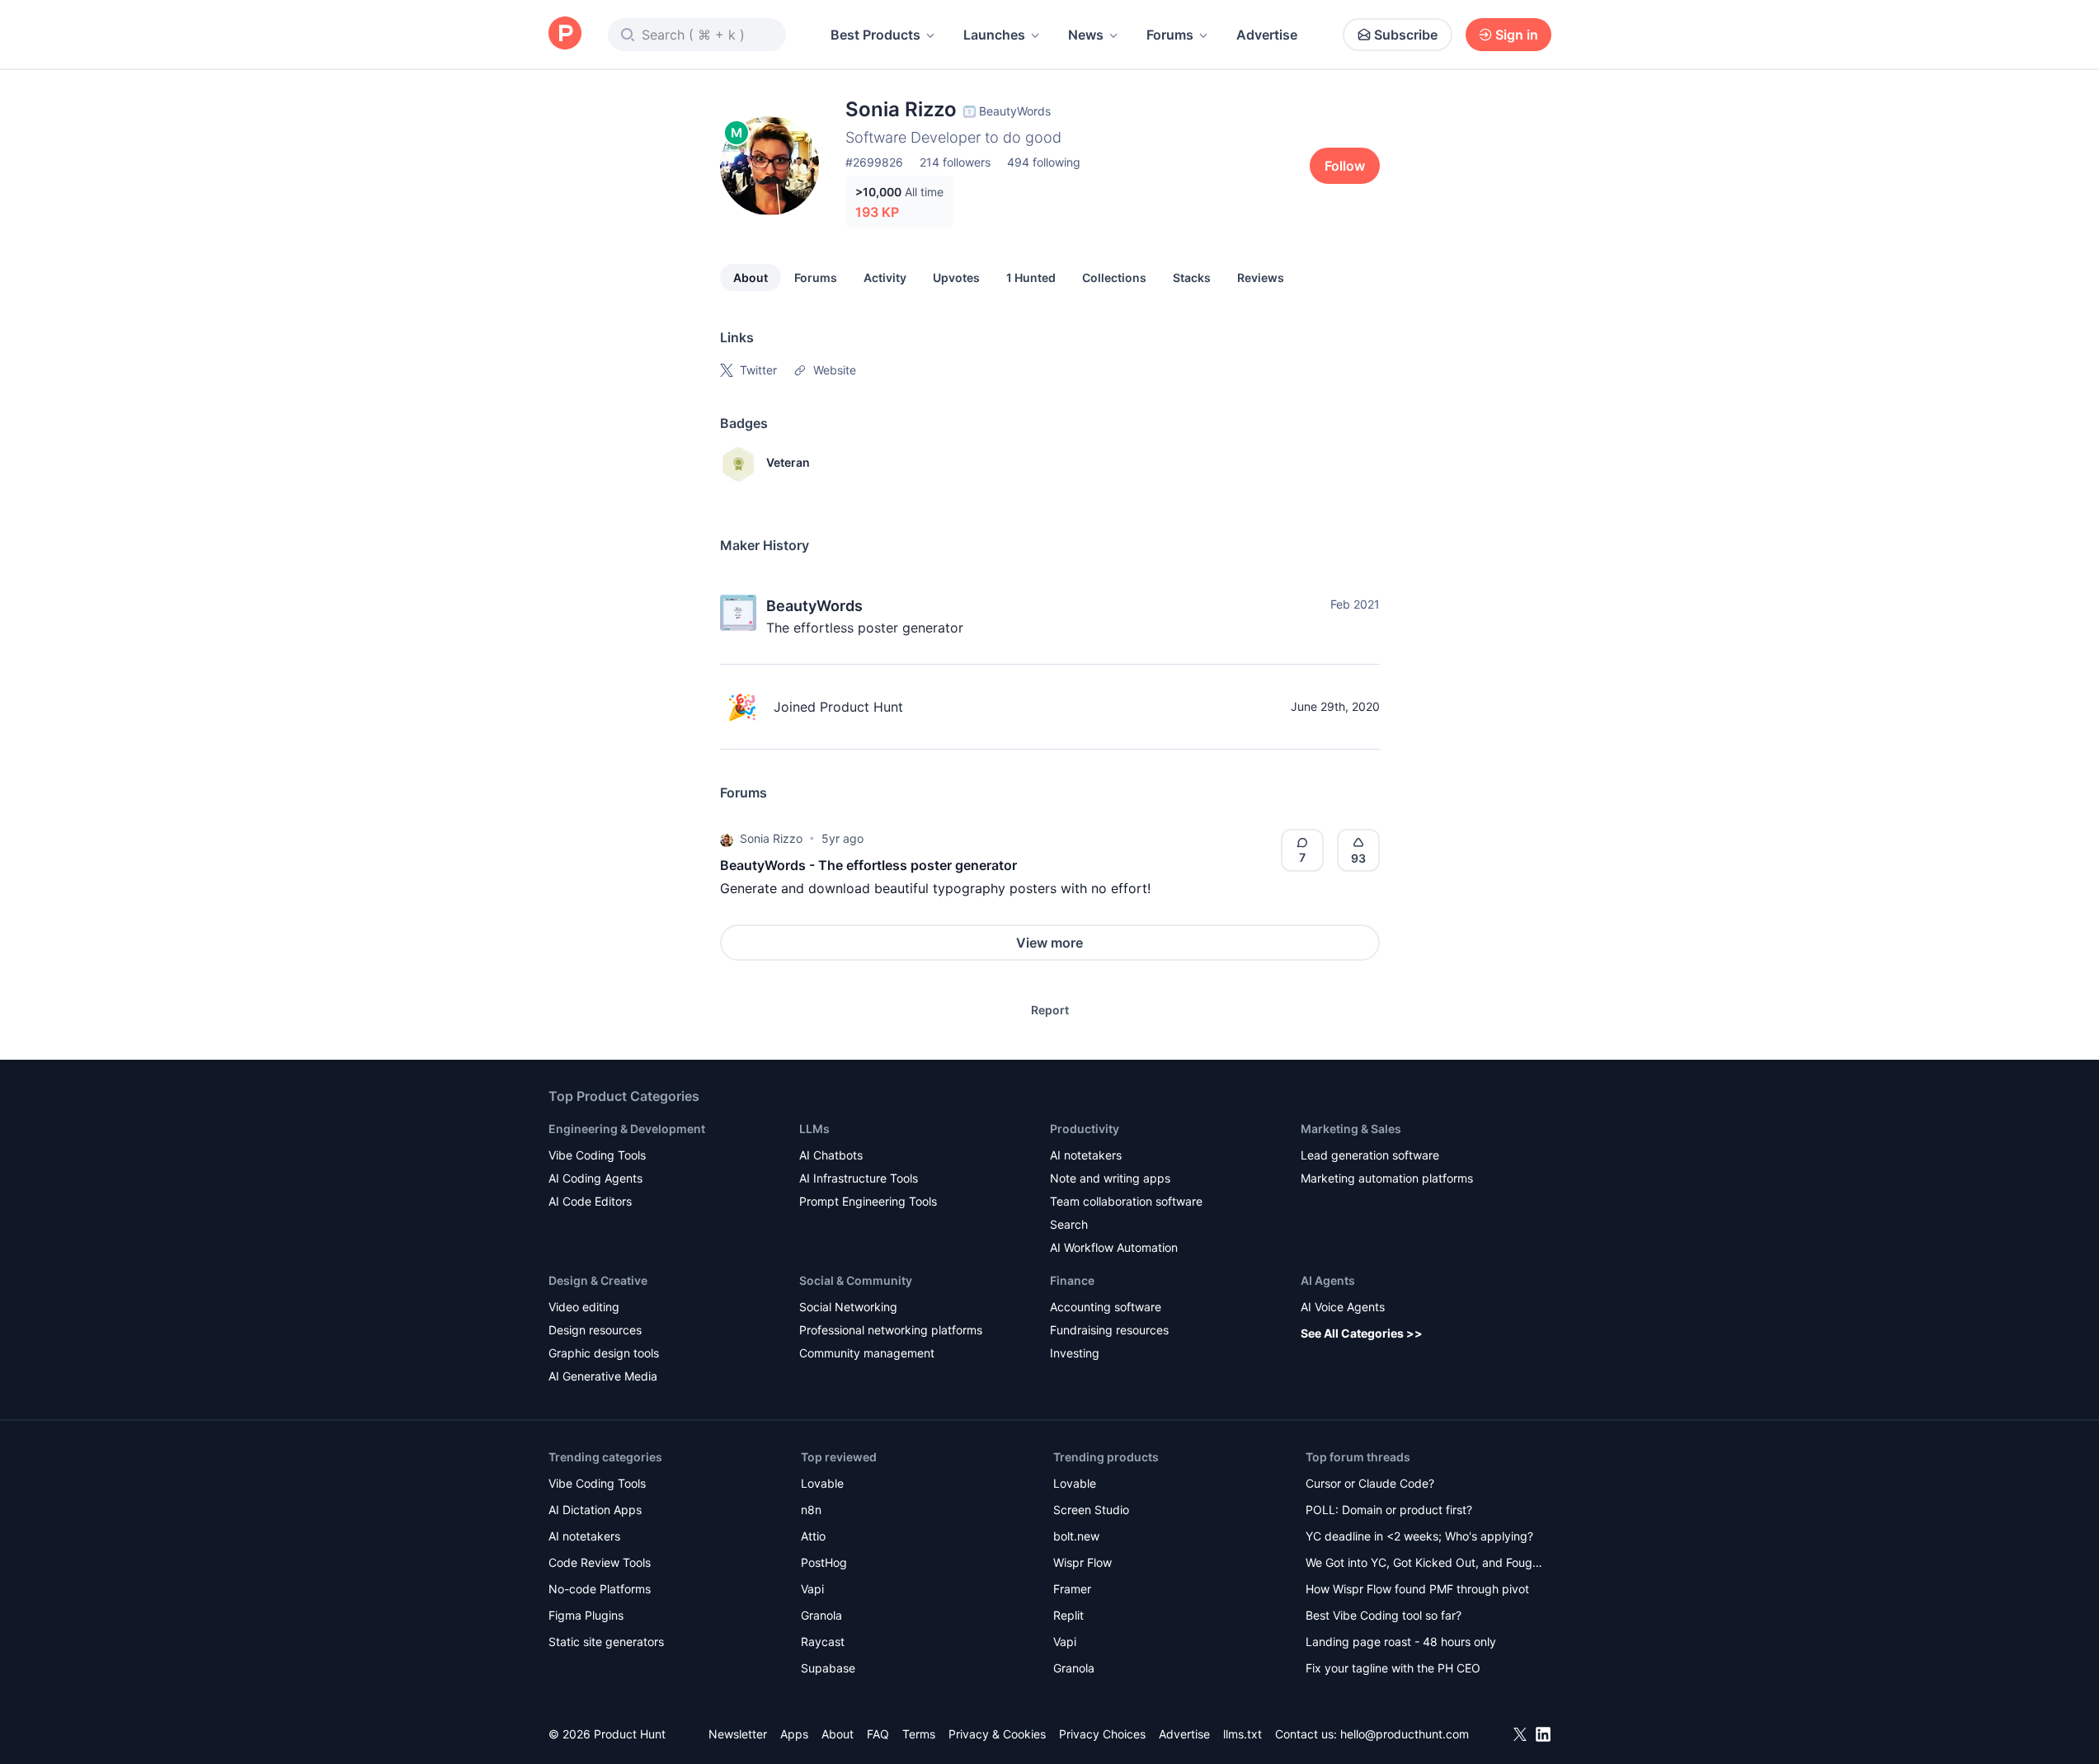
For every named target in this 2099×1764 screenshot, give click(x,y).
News (1086, 35)
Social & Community (856, 1280)
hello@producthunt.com (1405, 1734)
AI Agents (1328, 1280)
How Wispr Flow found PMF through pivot (1417, 1589)
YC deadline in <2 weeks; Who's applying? (1419, 1536)
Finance (1072, 1280)
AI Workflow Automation (1114, 1247)
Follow (1345, 166)
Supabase (828, 1668)
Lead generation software (1370, 1155)
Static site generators (606, 1642)
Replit (1068, 1615)
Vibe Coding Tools (597, 1155)
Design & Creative (598, 1280)
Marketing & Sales (1351, 1129)
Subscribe (1406, 35)
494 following (1044, 162)
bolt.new (1076, 1536)
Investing (1075, 1353)
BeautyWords (814, 606)
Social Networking (848, 1307)
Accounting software (1106, 1307)
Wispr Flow (1082, 1562)
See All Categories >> (1362, 1333)
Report (1050, 1010)
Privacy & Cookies (997, 1734)
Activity (885, 278)
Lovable (822, 1483)
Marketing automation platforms (1387, 1178)
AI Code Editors (590, 1201)
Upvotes (956, 278)
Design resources (595, 1330)
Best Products (875, 35)
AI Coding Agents (595, 1178)
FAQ (878, 1734)
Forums (1170, 35)
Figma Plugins (586, 1615)
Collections (1114, 278)
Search (1069, 1224)
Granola (821, 1615)
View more (1049, 943)
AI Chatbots (831, 1155)
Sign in (1517, 35)
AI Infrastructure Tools (859, 1178)
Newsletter (738, 1734)
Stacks (1192, 278)
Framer (1072, 1589)
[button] (727, 839)
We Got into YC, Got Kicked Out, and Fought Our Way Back (1424, 1564)
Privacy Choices (1102, 1734)
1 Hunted (1031, 278)
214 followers (955, 162)
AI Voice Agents (1343, 1307)
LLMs (814, 1129)
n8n (811, 1510)
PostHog (824, 1562)
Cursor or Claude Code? (1370, 1483)
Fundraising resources (1109, 1330)
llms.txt (1242, 1734)
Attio (813, 1536)
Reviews (1261, 278)
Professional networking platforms (891, 1330)
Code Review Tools (600, 1562)
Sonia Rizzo (771, 838)
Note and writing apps (1110, 1178)
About (751, 278)
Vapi (812, 1589)
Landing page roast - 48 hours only (1401, 1642)
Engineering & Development (627, 1129)
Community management (867, 1353)
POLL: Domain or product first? (1389, 1510)
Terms (919, 1734)
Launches (994, 35)
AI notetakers (1086, 1155)
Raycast (823, 1642)
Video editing (584, 1307)
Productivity (1085, 1129)
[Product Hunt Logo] (565, 34)
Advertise (1267, 35)
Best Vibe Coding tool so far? (1384, 1615)
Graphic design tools (604, 1353)
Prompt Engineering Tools (868, 1201)
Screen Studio (1091, 1510)
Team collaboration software (1126, 1201)
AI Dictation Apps (595, 1510)
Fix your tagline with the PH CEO (1393, 1668)
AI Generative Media (603, 1376)
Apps (794, 1734)
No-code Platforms (600, 1589)
